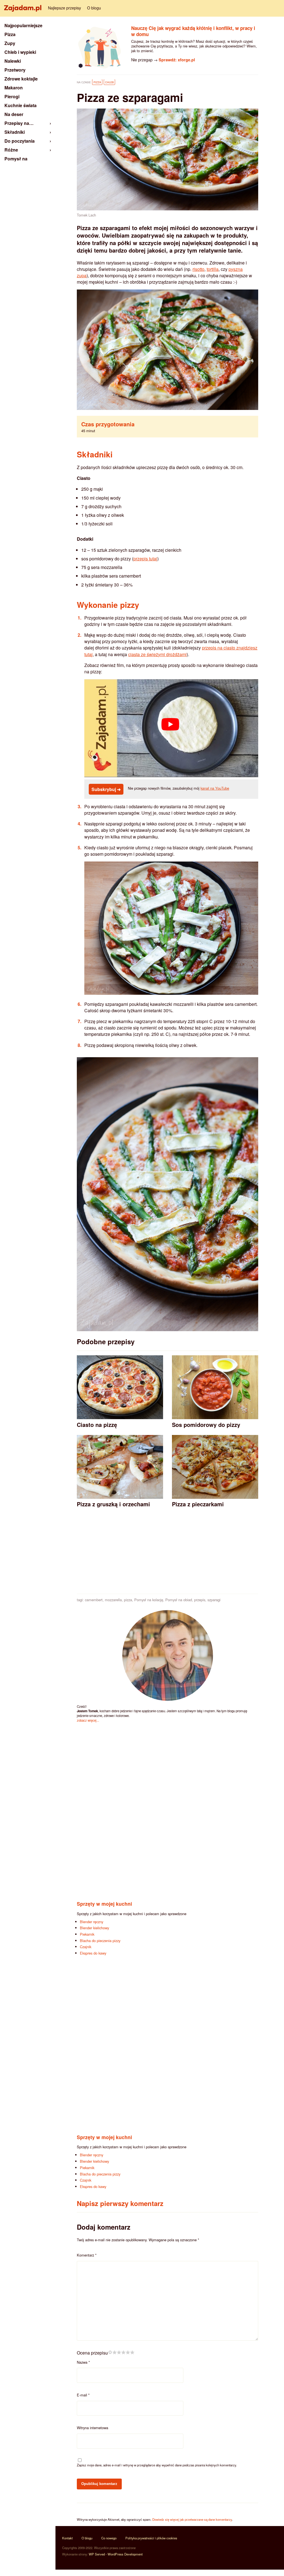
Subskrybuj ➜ (106, 789)
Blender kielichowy (94, 1928)
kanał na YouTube (215, 788)
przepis (200, 1600)
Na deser (14, 114)
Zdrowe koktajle (21, 79)
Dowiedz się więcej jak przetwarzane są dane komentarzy (192, 2519)
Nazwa (83, 2362)
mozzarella (113, 1600)
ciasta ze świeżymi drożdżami (157, 654)
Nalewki (13, 61)
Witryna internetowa (92, 2428)
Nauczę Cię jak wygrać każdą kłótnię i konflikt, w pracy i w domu (193, 31)
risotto (198, 269)
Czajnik (86, 1947)
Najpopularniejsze (23, 25)
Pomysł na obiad (179, 1600)
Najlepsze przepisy (64, 8)
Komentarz (87, 2255)
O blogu (94, 8)
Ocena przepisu (92, 2353)
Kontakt (67, 2538)
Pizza (97, 82)
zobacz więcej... (88, 1720)
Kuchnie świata (21, 105)
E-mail (83, 2395)
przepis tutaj (145, 559)
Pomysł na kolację (149, 1600)
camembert (94, 1600)
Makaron (14, 88)
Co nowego (109, 2538)
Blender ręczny (92, 1922)
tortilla (213, 269)
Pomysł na (16, 159)
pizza (128, 1600)
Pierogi (12, 96)
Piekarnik (87, 1934)
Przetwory (15, 70)
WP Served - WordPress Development (116, 2554)
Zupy (10, 43)
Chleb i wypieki (20, 52)
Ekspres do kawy (93, 1953)
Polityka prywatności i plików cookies (151, 2538)
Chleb (109, 82)
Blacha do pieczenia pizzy (100, 1941)
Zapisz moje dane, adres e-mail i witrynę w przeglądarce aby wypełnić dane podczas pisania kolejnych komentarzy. (157, 2465)
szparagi (214, 1600)
